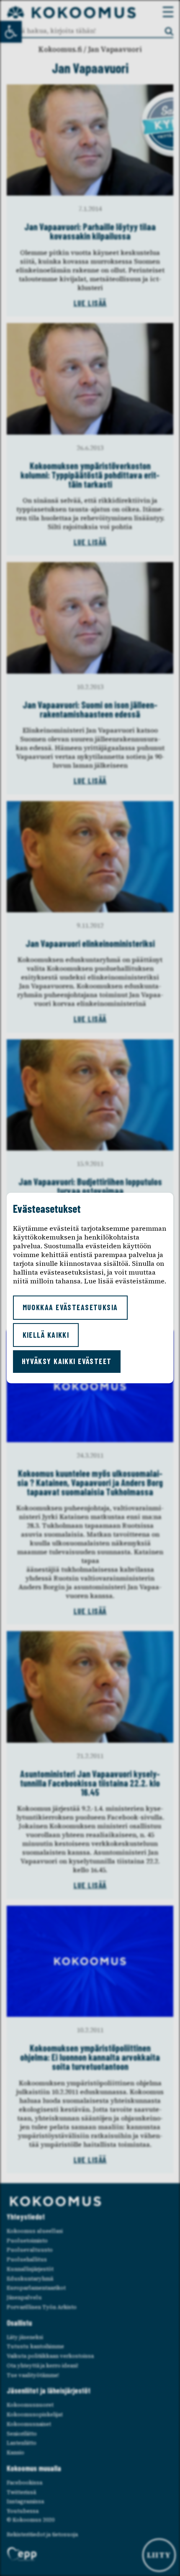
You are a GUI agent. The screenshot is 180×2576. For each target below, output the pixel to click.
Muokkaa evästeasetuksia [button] (70, 1307)
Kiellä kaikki (46, 1335)
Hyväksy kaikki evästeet (67, 1361)
